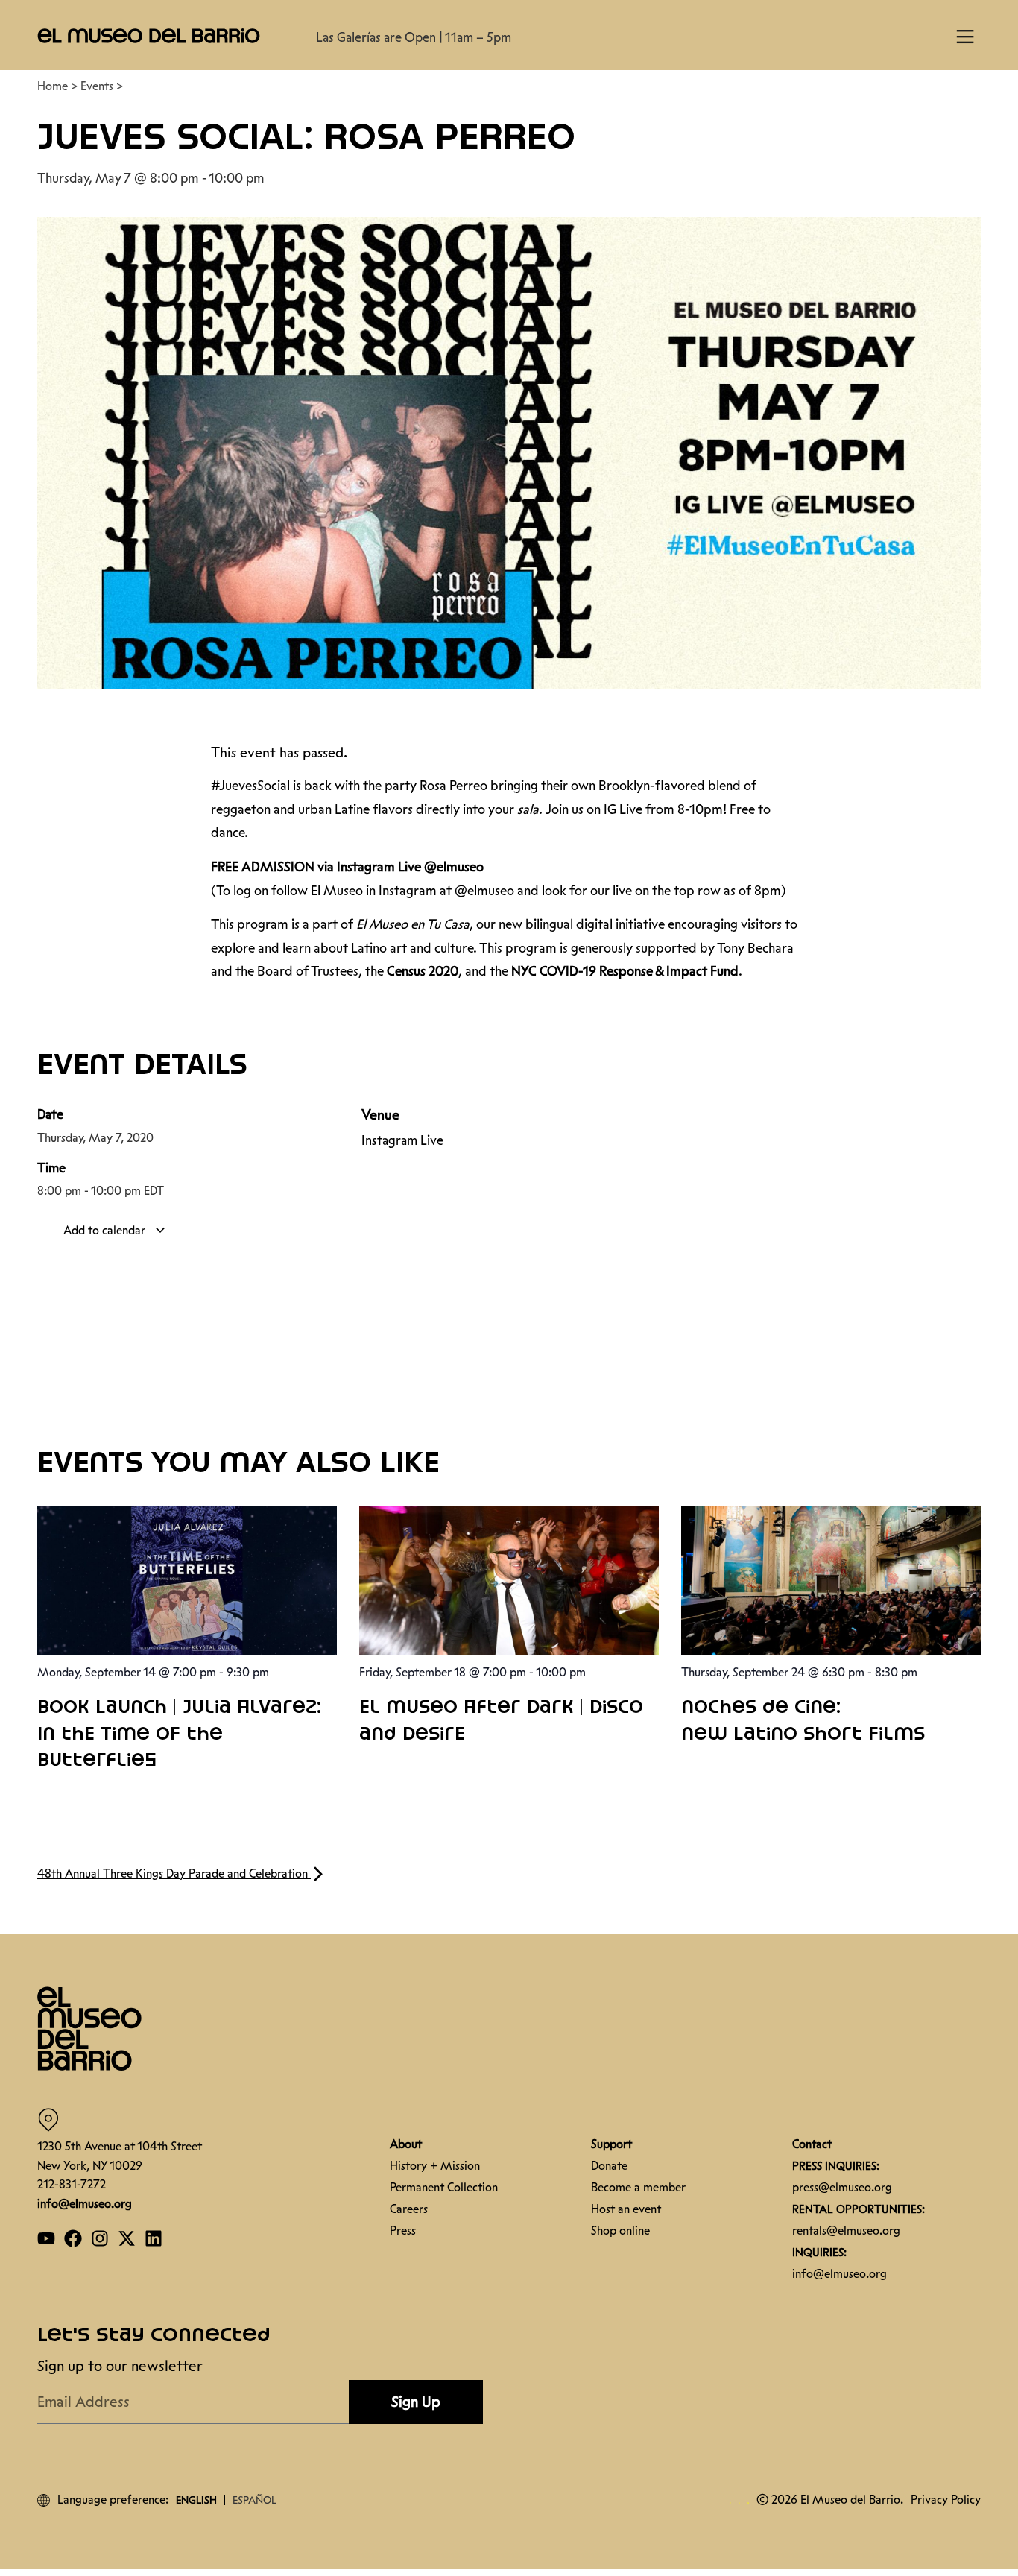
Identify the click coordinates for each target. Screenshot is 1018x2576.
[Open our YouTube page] (46, 2238)
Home (53, 86)
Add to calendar (106, 1230)
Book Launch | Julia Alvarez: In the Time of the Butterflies (179, 1734)
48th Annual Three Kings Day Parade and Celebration (174, 1873)
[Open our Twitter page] (127, 2238)
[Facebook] (73, 2238)
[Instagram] (100, 2238)
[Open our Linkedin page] (154, 2238)
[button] (149, 35)
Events (97, 86)
